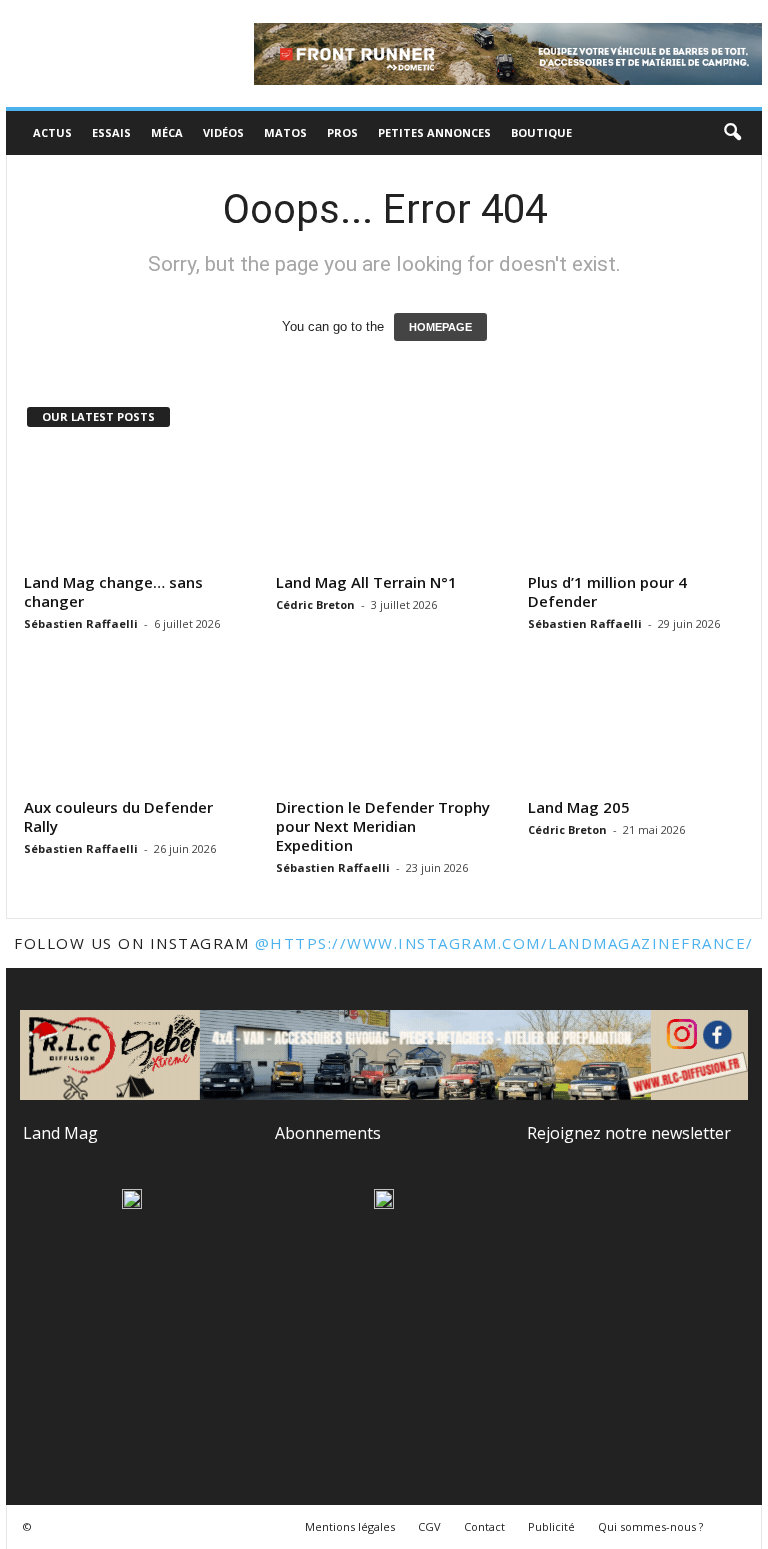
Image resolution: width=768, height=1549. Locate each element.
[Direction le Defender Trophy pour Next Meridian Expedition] (385, 732)
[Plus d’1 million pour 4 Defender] (637, 507)
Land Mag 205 (579, 807)
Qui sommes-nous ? (650, 1526)
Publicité (551, 1526)
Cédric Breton (315, 604)
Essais (111, 132)
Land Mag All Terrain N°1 (366, 582)
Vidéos (223, 132)
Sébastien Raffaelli (81, 623)
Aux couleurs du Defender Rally (118, 816)
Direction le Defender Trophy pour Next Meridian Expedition (383, 826)
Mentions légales (350, 1526)
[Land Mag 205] (637, 732)
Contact (484, 1526)
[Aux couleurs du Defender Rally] (133, 732)
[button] (732, 133)
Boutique (541, 132)
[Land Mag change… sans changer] (133, 507)
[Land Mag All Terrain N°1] (385, 507)
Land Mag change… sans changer (113, 591)
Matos (285, 132)
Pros (342, 132)
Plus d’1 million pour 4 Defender (607, 591)
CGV (429, 1526)
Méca (167, 132)
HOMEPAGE (440, 327)
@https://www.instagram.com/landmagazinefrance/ (504, 943)
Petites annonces (434, 132)
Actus (52, 132)
